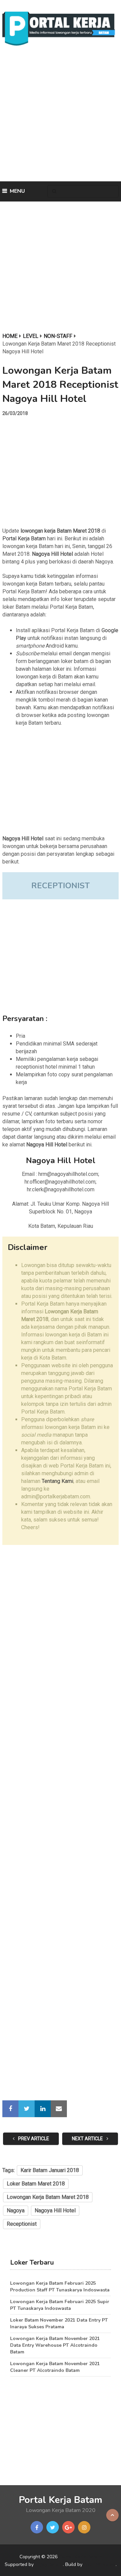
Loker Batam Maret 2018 (36, 2184)
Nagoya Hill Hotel (55, 2210)
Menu (17, 191)
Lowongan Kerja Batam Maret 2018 (48, 2197)
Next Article (88, 2139)
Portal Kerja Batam (24, 538)
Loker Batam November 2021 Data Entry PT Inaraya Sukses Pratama (59, 2323)
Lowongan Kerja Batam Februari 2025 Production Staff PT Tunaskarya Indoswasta (60, 2287)
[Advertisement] (61, 116)
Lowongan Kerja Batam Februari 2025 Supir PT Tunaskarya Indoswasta (60, 2305)
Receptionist (22, 2224)
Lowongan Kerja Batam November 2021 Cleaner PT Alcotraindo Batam (55, 2367)
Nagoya (16, 2210)
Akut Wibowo (100, 2564)
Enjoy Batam (49, 2564)
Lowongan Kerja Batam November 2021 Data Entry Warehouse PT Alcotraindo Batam (55, 2345)
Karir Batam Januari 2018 (50, 2170)
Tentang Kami (57, 1481)
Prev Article (33, 2139)
